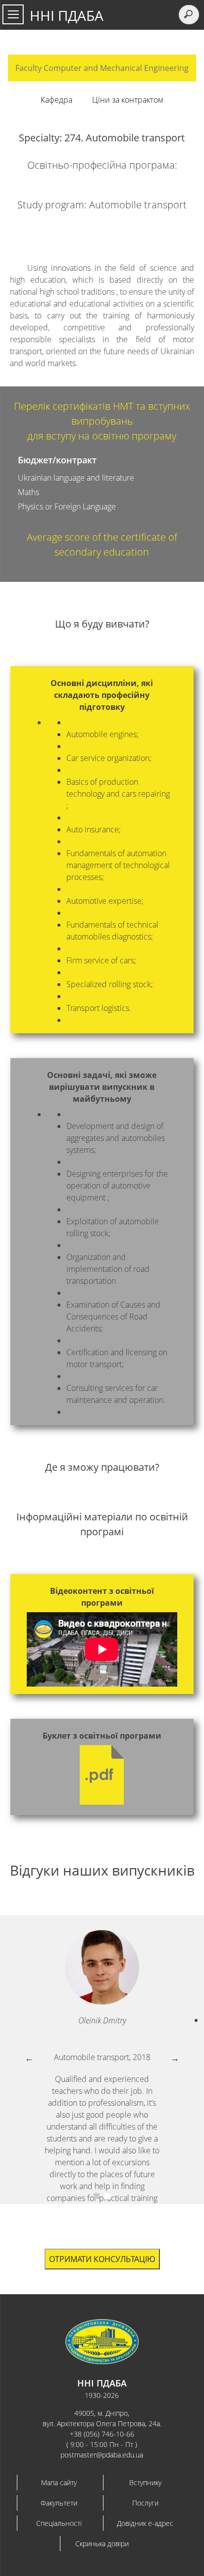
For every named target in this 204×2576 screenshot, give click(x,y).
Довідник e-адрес (145, 2523)
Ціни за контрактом (128, 100)
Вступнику (145, 2482)
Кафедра (56, 100)
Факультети (59, 2503)
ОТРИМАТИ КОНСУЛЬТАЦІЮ (102, 2259)
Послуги (145, 2503)
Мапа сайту (59, 2482)
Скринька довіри (102, 2544)
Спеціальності (59, 2523)
